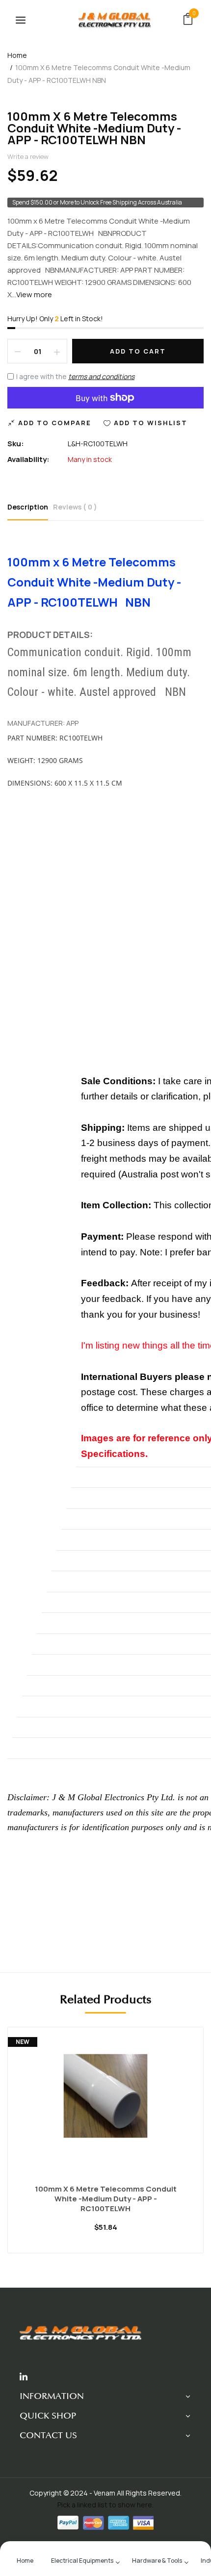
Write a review (28, 156)
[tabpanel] (106, 2147)
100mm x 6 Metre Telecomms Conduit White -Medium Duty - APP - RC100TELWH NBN (94, 128)
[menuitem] (25, 2560)
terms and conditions (101, 376)
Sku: (16, 444)
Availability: (28, 459)
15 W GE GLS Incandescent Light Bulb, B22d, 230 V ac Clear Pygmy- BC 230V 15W (106, 2199)
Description (28, 507)
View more (34, 294)
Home (17, 55)
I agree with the (75, 376)
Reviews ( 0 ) (75, 507)
